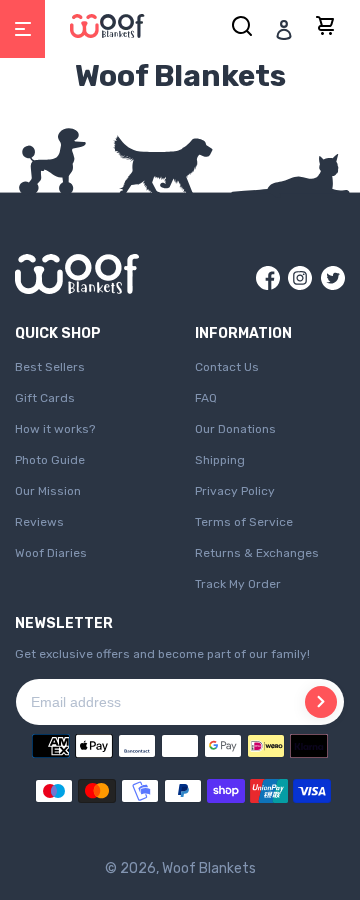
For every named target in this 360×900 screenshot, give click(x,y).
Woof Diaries (51, 553)
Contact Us (227, 367)
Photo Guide (50, 460)
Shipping (220, 460)
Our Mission (48, 491)
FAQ (206, 398)
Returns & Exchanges (257, 553)
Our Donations (235, 429)
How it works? (55, 429)
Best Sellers (50, 367)
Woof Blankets (209, 868)
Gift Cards (45, 398)
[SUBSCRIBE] (321, 702)
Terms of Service (244, 522)
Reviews (39, 522)
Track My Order (238, 584)
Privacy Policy (235, 491)
